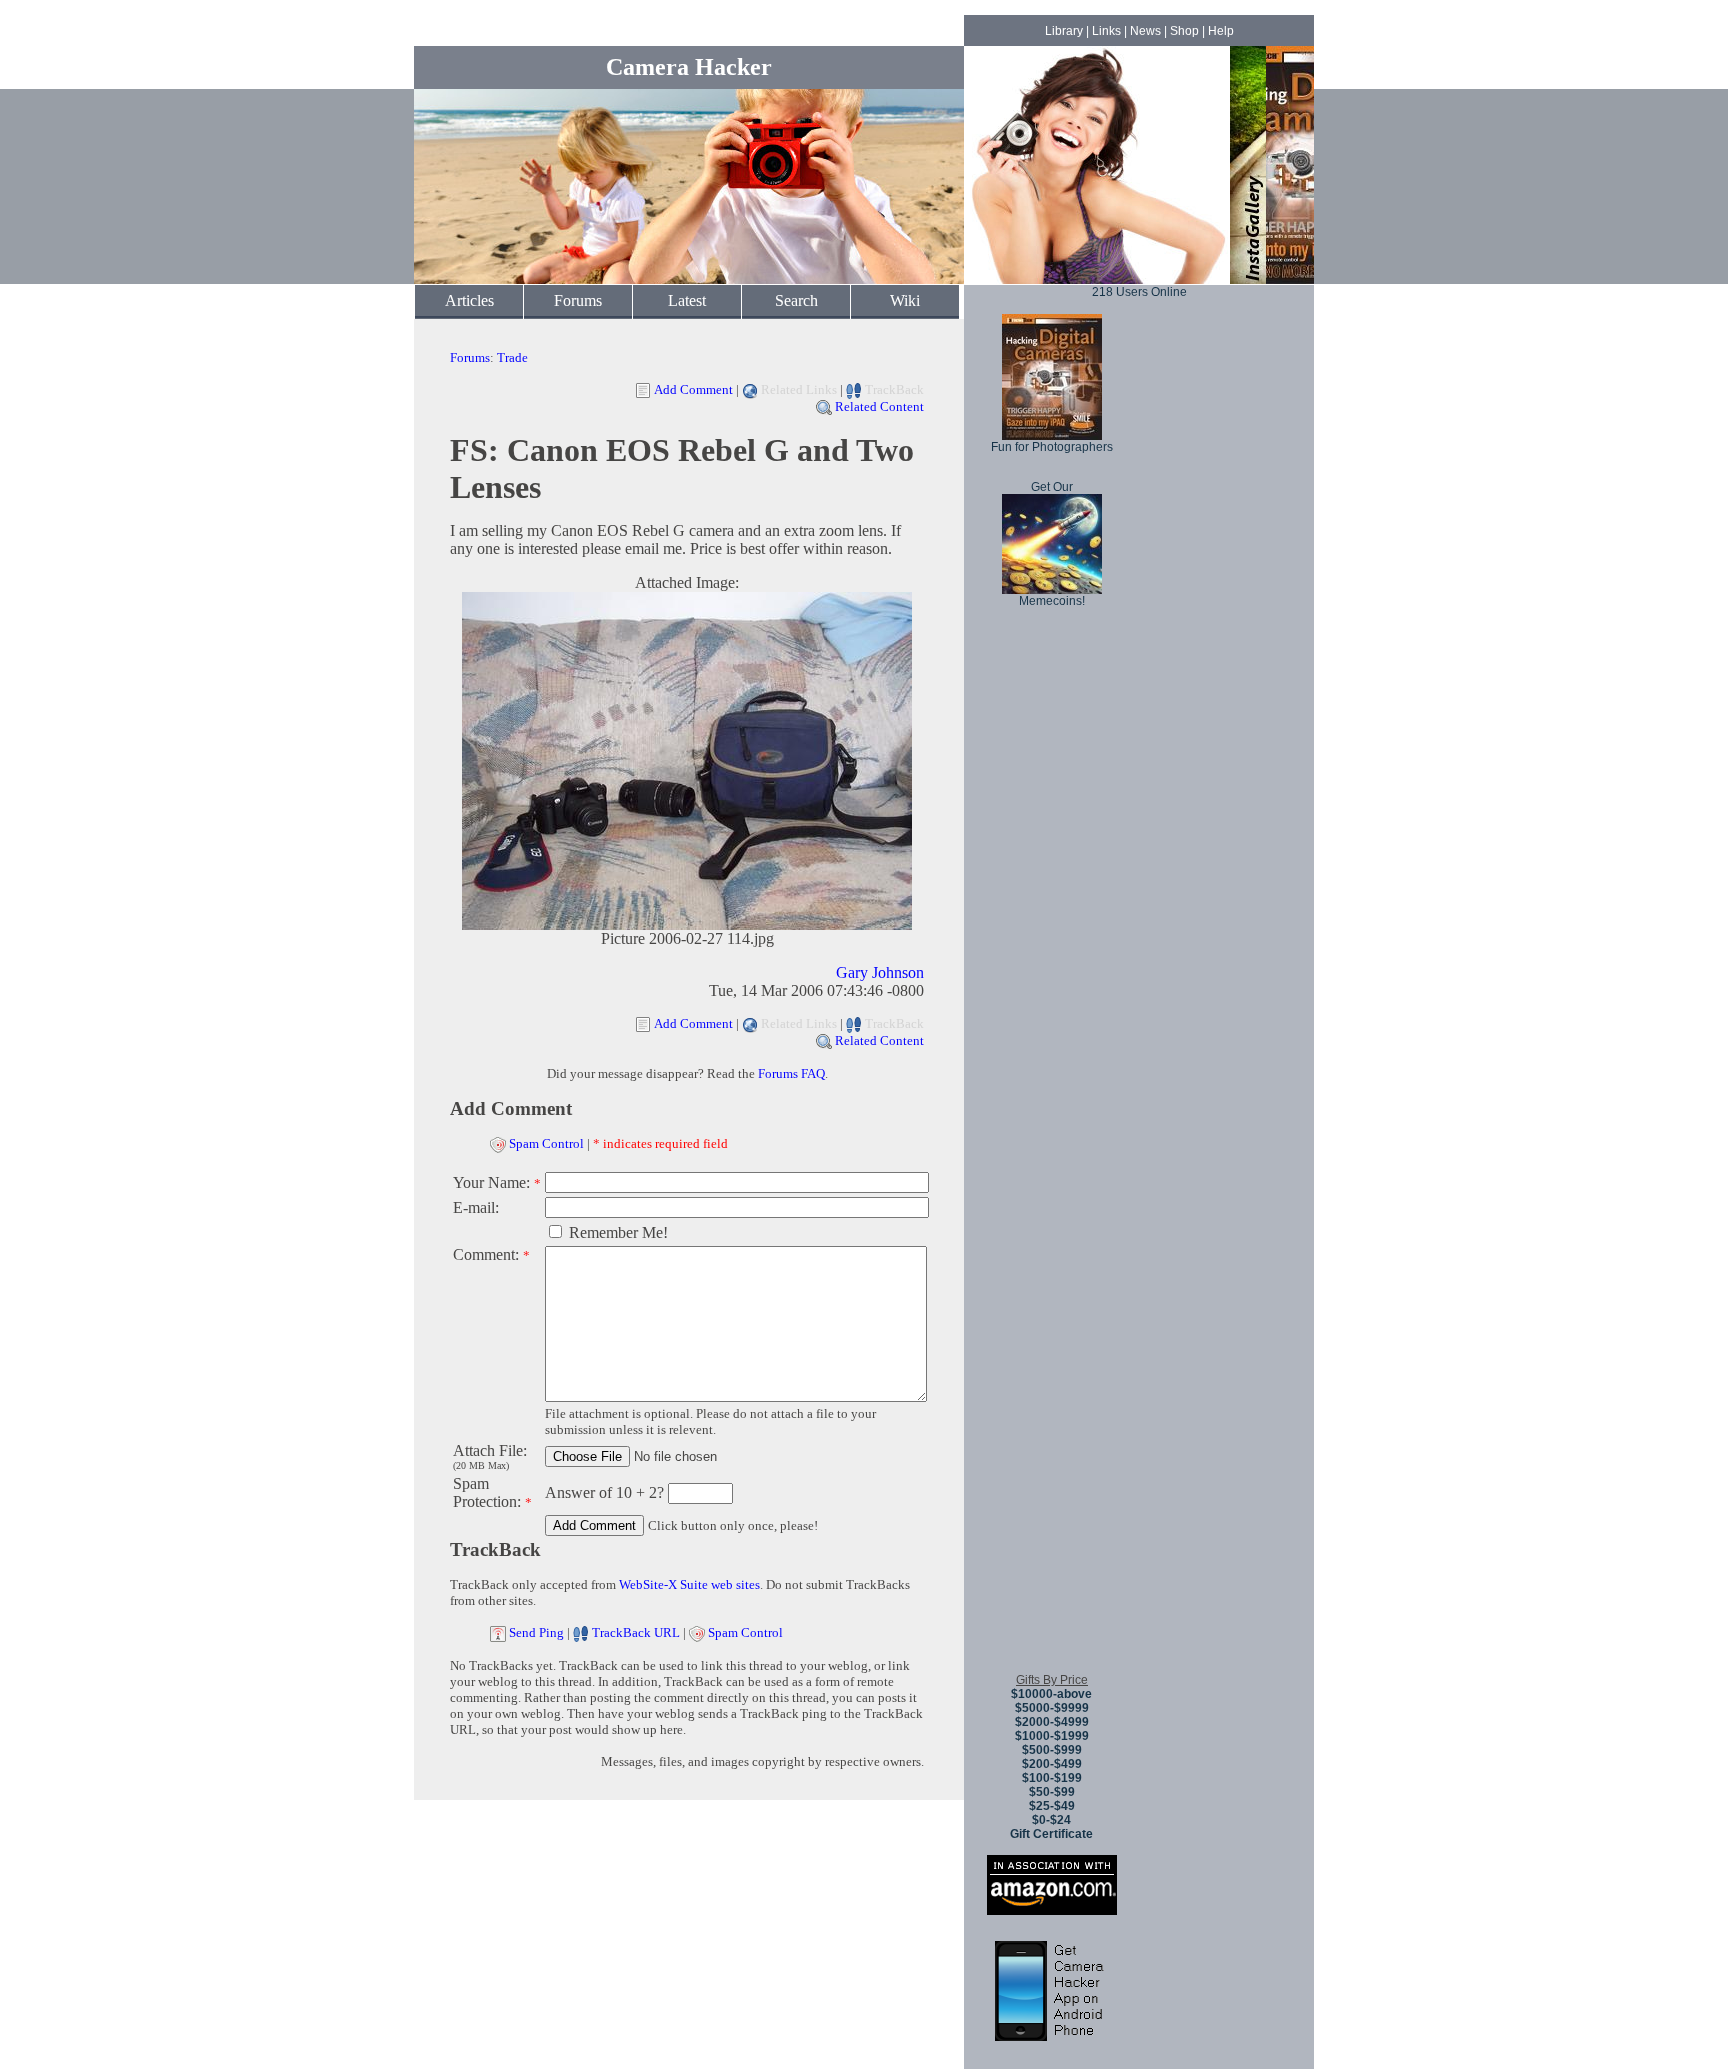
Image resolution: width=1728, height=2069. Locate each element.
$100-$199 (1052, 1778)
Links (1106, 31)
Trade (512, 357)
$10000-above (1051, 1694)
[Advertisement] (1052, 1359)
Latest (687, 300)
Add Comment (693, 389)
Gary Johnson (880, 972)
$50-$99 (1052, 1792)
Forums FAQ (791, 1073)
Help (1221, 31)
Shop (1184, 31)
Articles (469, 300)
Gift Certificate (1051, 1834)
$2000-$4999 (1052, 1722)
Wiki (905, 300)
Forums (578, 300)
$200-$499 (1052, 1764)
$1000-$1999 (1052, 1736)
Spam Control (546, 1143)
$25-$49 (1052, 1806)
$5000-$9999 (1052, 1708)
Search (796, 300)
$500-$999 (1052, 1750)
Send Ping (536, 1632)
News (1145, 31)
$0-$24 (1051, 1820)
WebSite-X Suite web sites (689, 1584)
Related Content (879, 406)
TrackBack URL (636, 1632)
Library (1064, 31)
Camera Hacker (689, 67)
